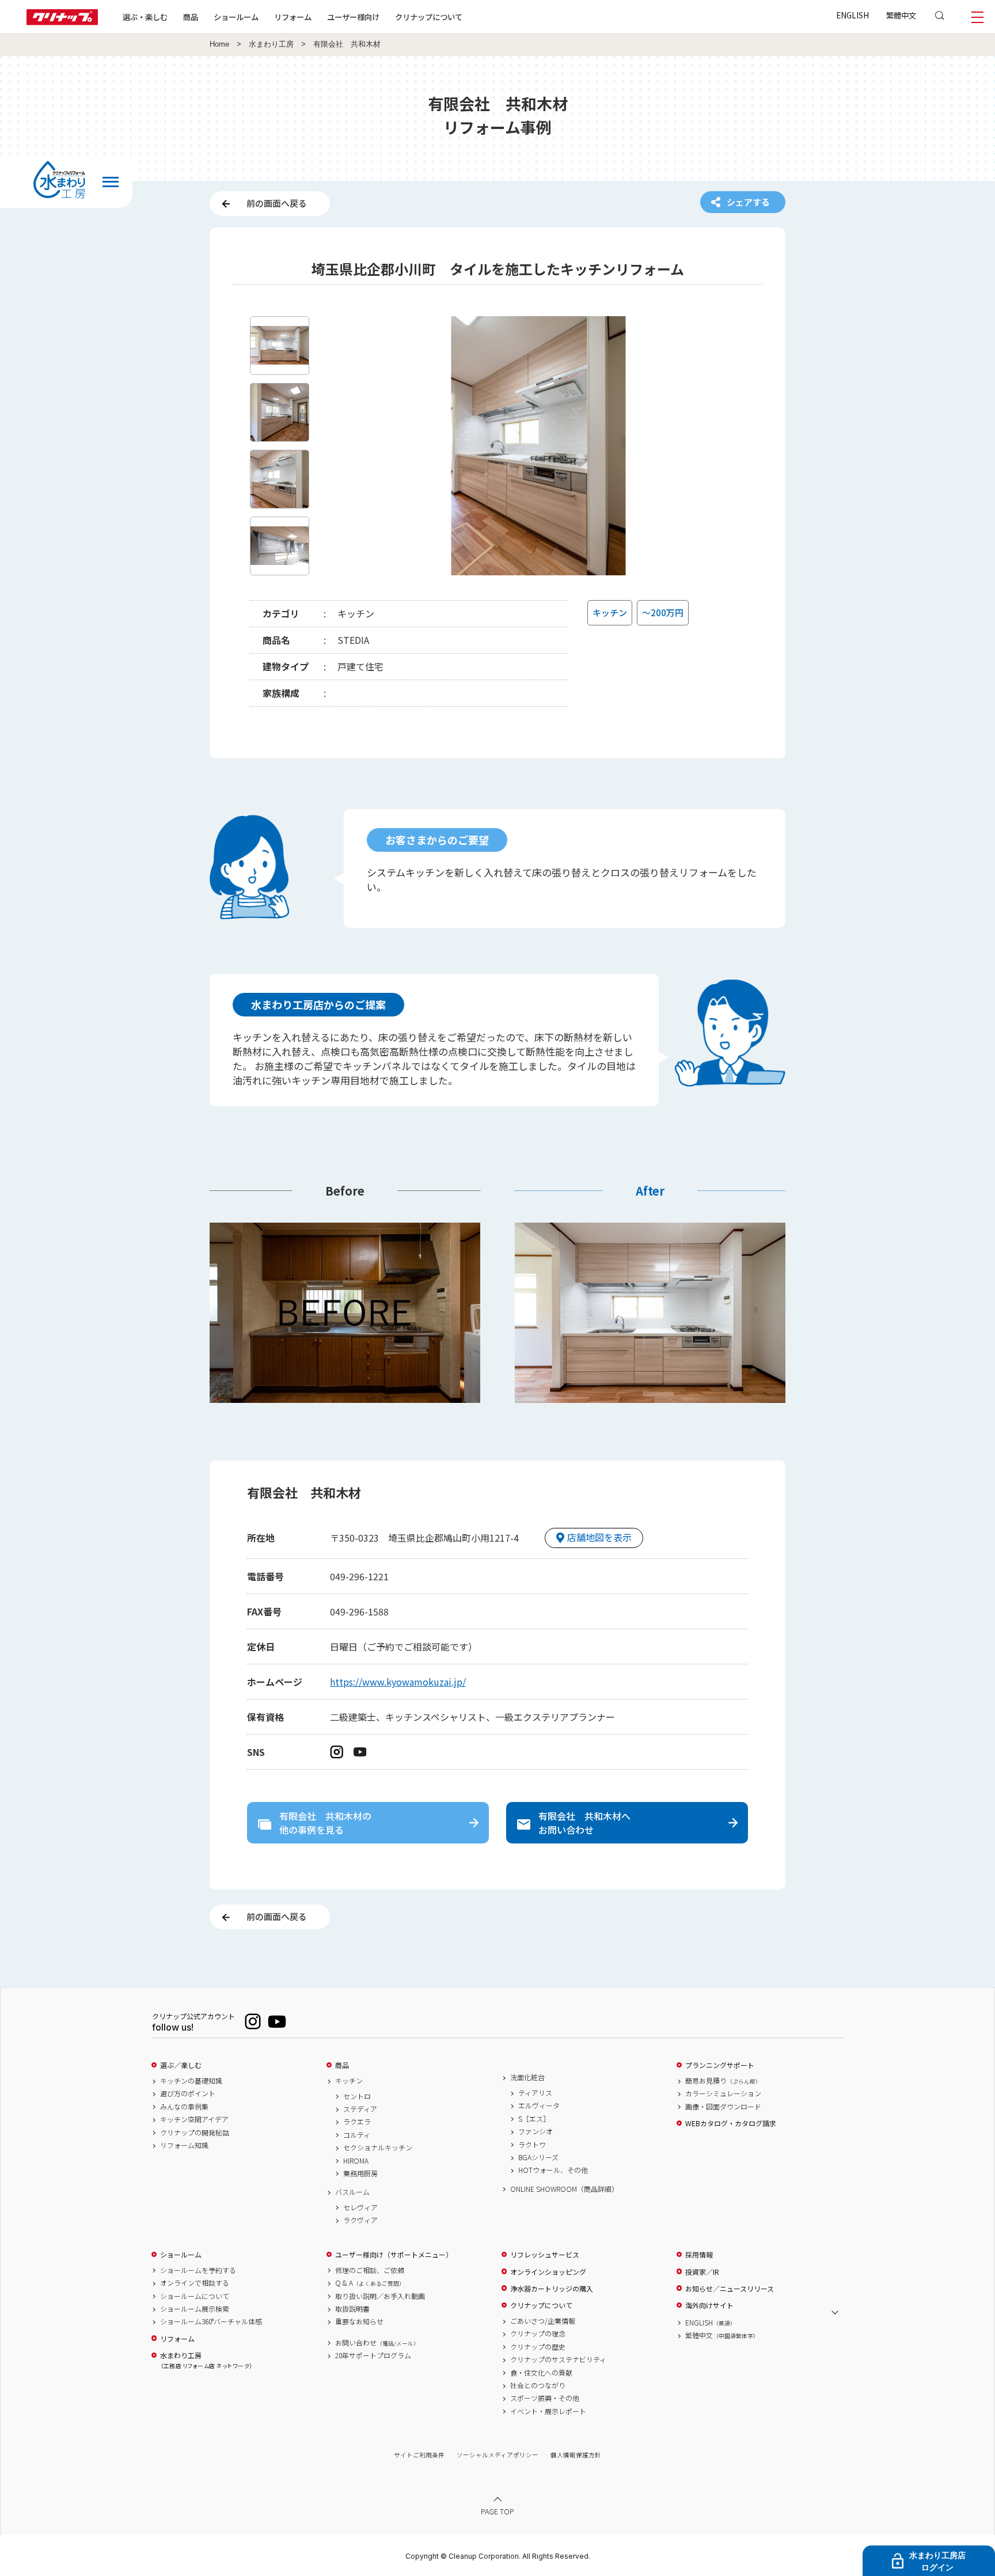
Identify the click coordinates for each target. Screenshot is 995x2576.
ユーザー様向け (353, 17)
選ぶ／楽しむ (181, 2065)
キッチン (349, 2081)
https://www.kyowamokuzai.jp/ (398, 1682)
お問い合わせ (377, 2343)
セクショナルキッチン (378, 2148)
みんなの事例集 (184, 2107)
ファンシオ (536, 2131)
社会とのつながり (538, 2385)
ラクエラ (357, 2122)
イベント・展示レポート (548, 2411)
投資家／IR (702, 2272)
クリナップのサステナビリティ (558, 2359)
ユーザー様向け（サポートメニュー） (394, 2255)
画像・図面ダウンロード (723, 2107)
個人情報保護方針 (576, 2455)
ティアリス (535, 2093)
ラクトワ (532, 2145)
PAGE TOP (498, 2511)
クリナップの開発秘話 (195, 2133)
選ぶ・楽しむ (145, 17)
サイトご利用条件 (419, 2455)
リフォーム (293, 17)
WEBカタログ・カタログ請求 (731, 2123)
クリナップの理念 (538, 2334)
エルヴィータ (539, 2105)
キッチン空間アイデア (194, 2119)
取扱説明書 (352, 2309)
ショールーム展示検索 (195, 2309)
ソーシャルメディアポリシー (498, 2455)
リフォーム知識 (184, 2145)
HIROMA (356, 2161)
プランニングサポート (720, 2065)
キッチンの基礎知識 (191, 2081)
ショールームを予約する (198, 2270)
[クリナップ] (62, 22)
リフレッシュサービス (545, 2255)
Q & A (370, 2283)
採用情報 (699, 2255)
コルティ (357, 2135)
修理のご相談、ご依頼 (370, 2270)
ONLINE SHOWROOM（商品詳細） (564, 2189)
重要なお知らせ (359, 2321)
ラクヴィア (360, 2220)
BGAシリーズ (538, 2157)
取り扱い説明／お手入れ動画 (380, 2296)
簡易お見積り (723, 2081)
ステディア (360, 2109)
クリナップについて (429, 17)
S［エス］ (534, 2119)
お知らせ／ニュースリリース (730, 2289)
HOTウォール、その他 (553, 2170)
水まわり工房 (271, 44)
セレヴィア (360, 2207)
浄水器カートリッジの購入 (552, 2289)
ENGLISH (852, 15)
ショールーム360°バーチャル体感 (211, 2321)
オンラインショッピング (548, 2272)
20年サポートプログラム (373, 2355)
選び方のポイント (188, 2093)
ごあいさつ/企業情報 (543, 2321)
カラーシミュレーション (723, 2093)
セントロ (357, 2096)
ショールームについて (195, 2296)
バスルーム (352, 2192)
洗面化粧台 (527, 2077)
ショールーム (236, 17)
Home (219, 44)
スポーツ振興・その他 (545, 2398)
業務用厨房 (360, 2173)
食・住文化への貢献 (541, 2373)
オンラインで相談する (195, 2283)
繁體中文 (901, 15)
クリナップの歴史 (538, 2347)
